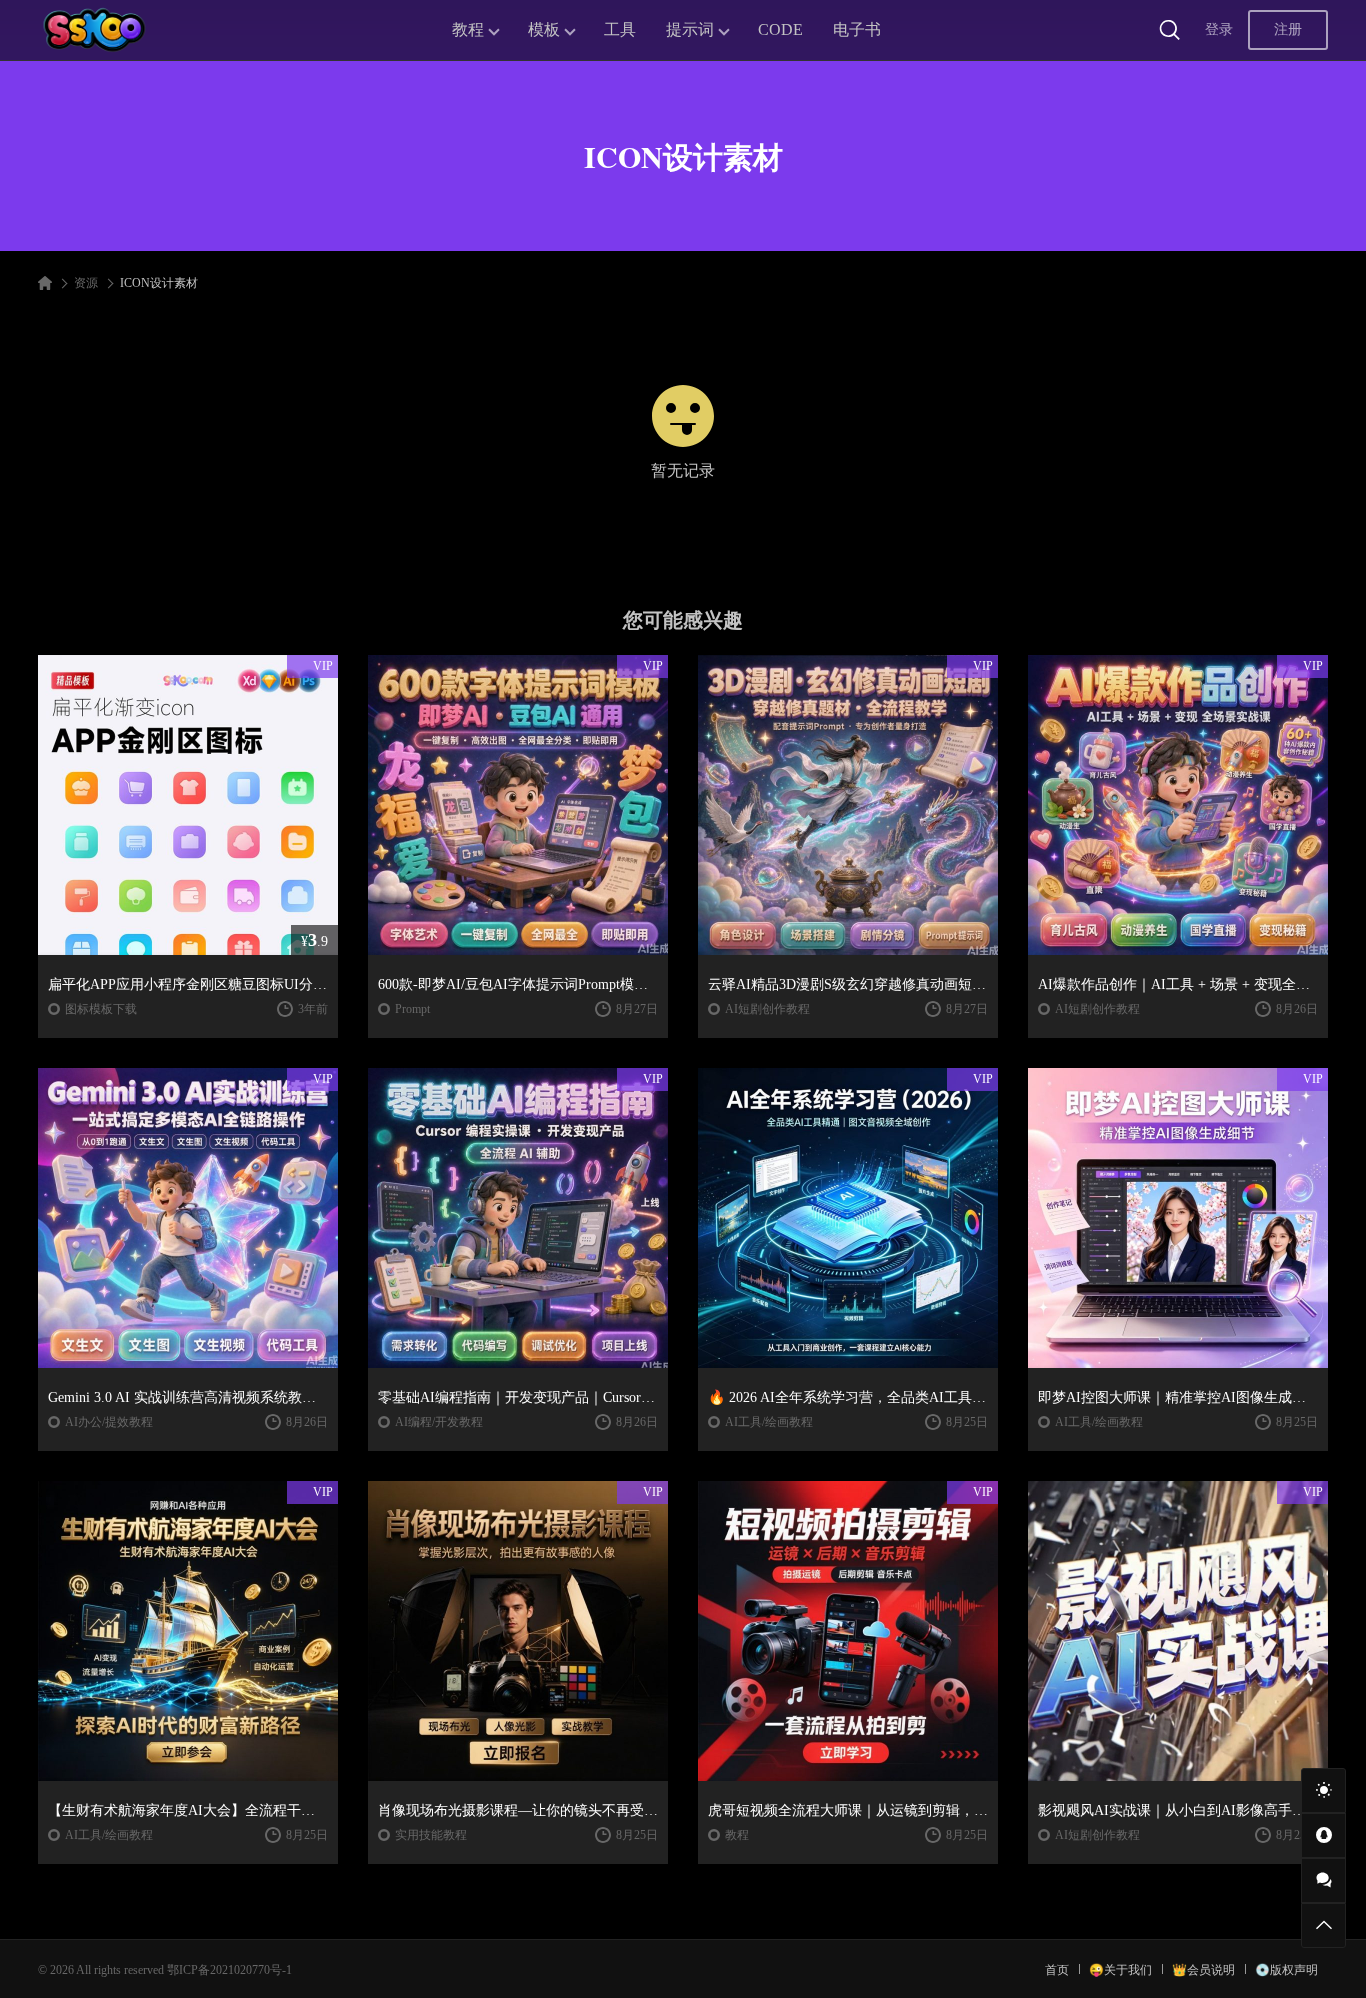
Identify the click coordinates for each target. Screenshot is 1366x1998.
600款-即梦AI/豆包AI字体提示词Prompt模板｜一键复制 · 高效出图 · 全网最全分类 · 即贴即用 (518, 984)
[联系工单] (1323, 1880)
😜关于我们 (1120, 1970)
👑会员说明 (1203, 1970)
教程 (468, 29)
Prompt (412, 1009)
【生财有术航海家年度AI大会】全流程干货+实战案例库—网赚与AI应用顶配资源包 (188, 1810)
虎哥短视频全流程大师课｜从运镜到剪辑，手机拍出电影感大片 (848, 1810)
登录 (1219, 29)
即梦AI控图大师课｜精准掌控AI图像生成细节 (1178, 1397)
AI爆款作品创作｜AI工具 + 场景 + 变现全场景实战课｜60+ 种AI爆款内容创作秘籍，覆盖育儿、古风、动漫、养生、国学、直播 (1178, 984)
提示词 (690, 29)
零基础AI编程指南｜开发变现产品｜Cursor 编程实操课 (518, 1397)
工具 (620, 29)
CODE (780, 29)
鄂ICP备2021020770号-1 (229, 1970)
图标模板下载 (101, 1009)
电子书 (857, 29)
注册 (1288, 29)
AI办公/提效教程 (109, 1422)
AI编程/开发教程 (439, 1422)
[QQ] (1323, 1835)
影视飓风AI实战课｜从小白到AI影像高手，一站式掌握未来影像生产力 (1178, 1810)
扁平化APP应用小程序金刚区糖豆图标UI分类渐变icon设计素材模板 (188, 984)
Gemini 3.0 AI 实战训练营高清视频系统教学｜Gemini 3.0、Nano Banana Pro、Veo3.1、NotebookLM (188, 1397)
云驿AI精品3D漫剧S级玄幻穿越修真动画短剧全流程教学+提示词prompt (848, 984)
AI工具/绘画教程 (769, 1422)
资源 (86, 283)
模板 (544, 29)
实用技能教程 (431, 1835)
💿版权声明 (1286, 1970)
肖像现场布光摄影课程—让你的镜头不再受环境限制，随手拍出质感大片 (518, 1810)
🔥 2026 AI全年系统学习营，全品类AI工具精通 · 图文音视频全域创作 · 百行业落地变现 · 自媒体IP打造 (848, 1397)
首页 (1057, 1970)
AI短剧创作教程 (767, 1009)
